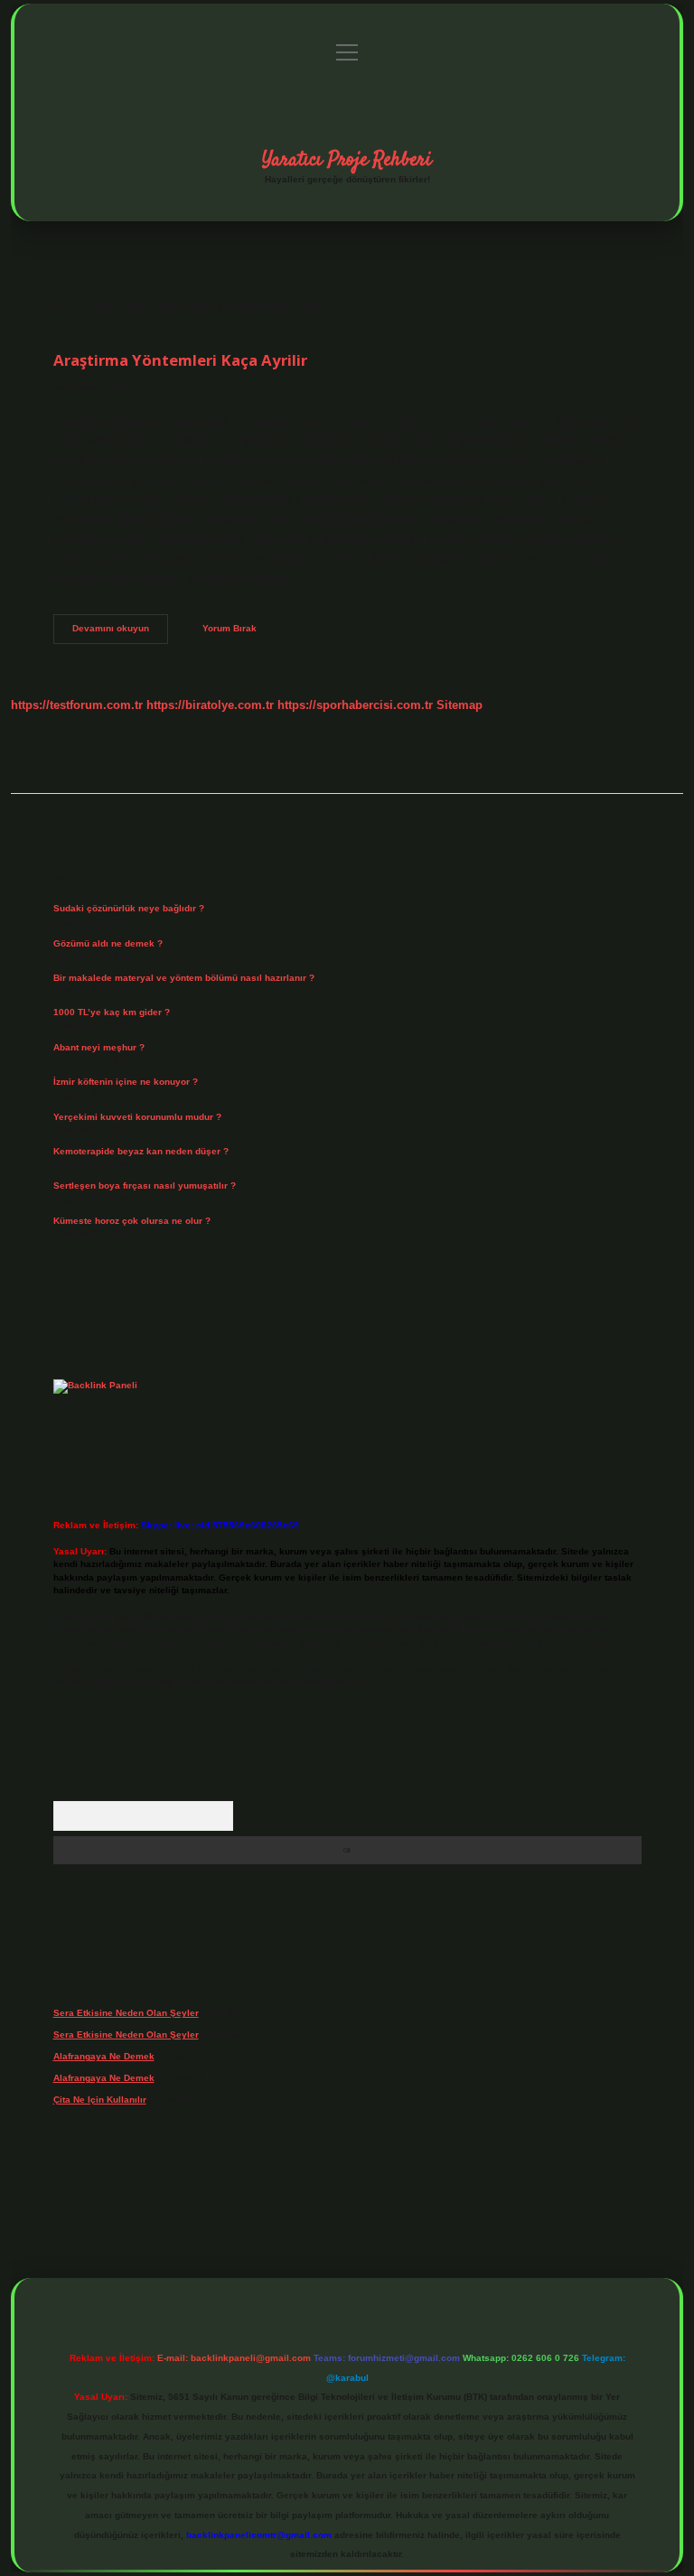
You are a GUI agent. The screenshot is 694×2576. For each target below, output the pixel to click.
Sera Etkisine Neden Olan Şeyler (126, 2013)
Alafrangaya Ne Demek (104, 2056)
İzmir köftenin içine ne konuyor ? (126, 1082)
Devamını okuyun (120, 633)
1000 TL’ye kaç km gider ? (112, 1012)
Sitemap (460, 705)
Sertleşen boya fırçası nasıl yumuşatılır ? (145, 1185)
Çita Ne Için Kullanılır (100, 2100)
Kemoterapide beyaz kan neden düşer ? (141, 1151)
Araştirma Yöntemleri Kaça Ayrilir (180, 360)
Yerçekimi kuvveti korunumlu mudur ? (137, 1117)
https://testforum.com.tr (77, 705)
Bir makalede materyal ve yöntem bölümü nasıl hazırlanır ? (184, 978)
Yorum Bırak (230, 628)
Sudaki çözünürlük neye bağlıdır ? (129, 908)
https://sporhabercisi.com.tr (355, 705)
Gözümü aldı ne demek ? (108, 943)
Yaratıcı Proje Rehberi (347, 160)
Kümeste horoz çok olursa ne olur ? (132, 1221)
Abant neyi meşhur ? (99, 1047)
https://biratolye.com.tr (210, 705)
